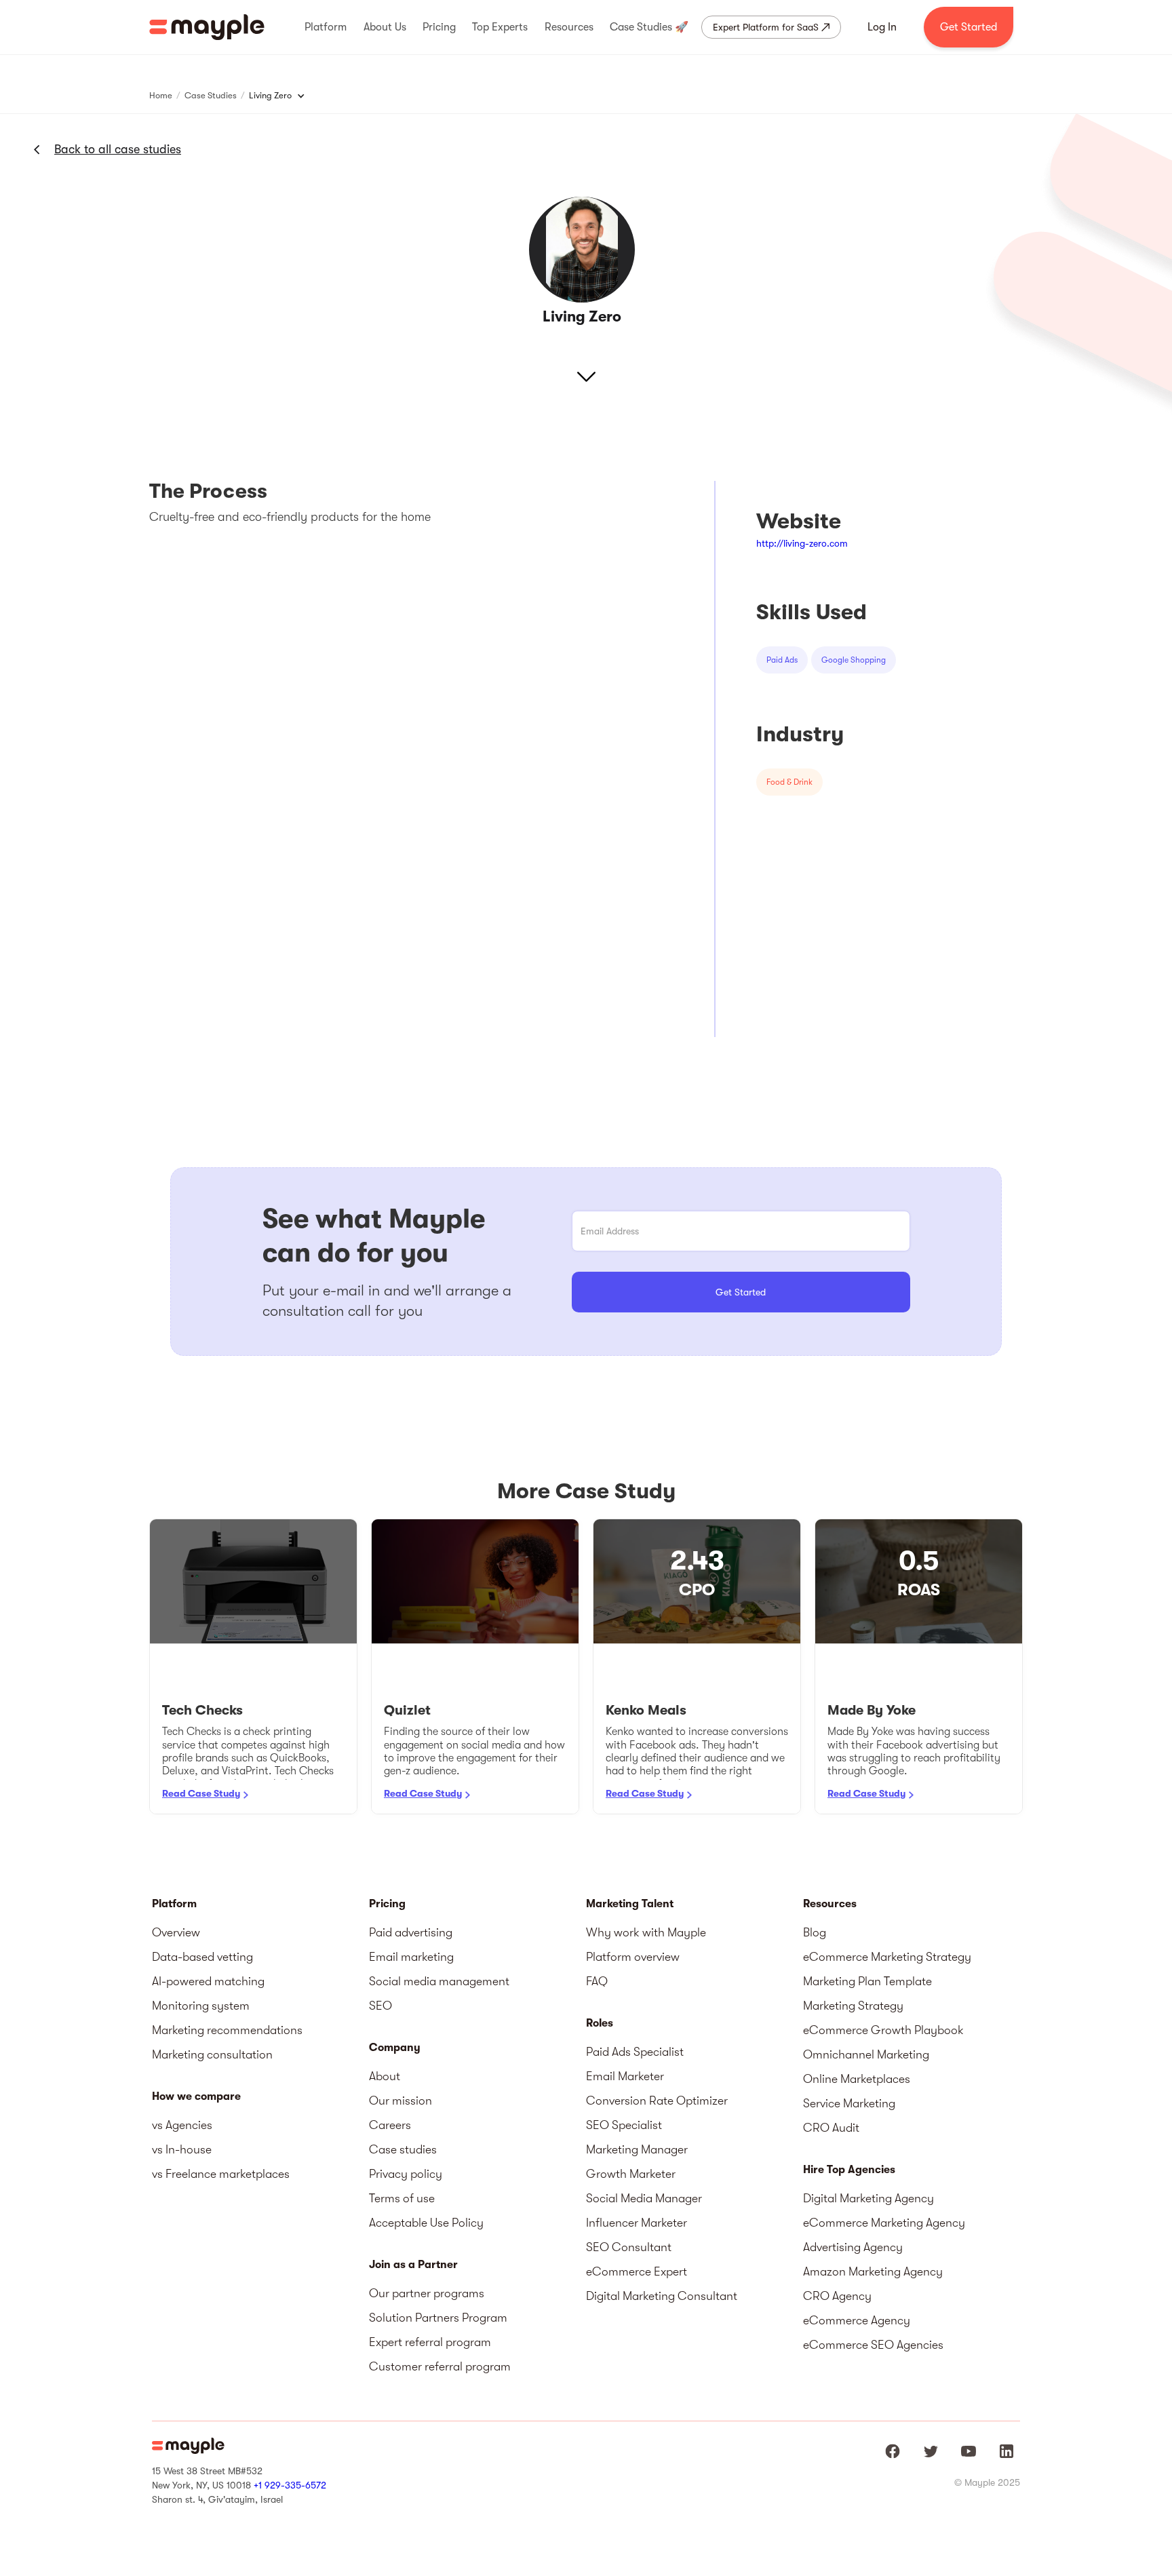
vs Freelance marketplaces (221, 2174)
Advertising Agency (853, 2247)
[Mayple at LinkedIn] (1007, 2451)
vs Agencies (182, 2125)
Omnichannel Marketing (866, 2054)
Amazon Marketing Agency (873, 2271)
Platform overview (633, 1957)
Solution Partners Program (438, 2318)
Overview (176, 1932)
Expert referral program (430, 2342)
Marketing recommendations (227, 2030)
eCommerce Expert (637, 2271)
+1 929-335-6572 (290, 2485)
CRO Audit (831, 2128)
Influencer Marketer (637, 2223)
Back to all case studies (118, 149)
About (385, 2076)
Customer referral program (440, 2366)
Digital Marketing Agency (868, 2198)
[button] (326, 27)
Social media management (439, 1981)
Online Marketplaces (857, 2079)
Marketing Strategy (853, 2006)
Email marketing (411, 1957)
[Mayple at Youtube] (969, 2451)
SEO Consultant (629, 2247)
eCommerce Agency (857, 2320)
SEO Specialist (624, 2125)
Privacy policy (406, 2174)
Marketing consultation (212, 2054)
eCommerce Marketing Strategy (887, 1957)
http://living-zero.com (802, 543)
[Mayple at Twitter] (931, 2451)
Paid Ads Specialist (635, 2052)
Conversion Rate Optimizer (657, 2101)
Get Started (969, 27)
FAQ (597, 1981)
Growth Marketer (631, 2174)
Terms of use (402, 2198)
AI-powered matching (208, 1981)
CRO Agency (837, 2296)
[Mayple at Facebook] (893, 2451)
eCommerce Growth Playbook (883, 2030)
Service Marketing (849, 2103)
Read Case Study (201, 1793)
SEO (380, 2006)
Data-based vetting (202, 1957)
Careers (390, 2125)
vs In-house (182, 2149)
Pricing (387, 1904)
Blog (815, 1932)
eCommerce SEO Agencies (873, 2345)
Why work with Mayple (646, 1932)
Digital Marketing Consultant (662, 2296)
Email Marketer (625, 2076)
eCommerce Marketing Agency (884, 2223)
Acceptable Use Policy (426, 2223)
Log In (882, 27)
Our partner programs (427, 2293)
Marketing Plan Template (867, 1981)
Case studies (403, 2149)
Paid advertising (411, 1932)
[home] (207, 27)
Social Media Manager (644, 2198)
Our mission (401, 2101)
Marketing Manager (637, 2149)
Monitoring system (201, 2006)
